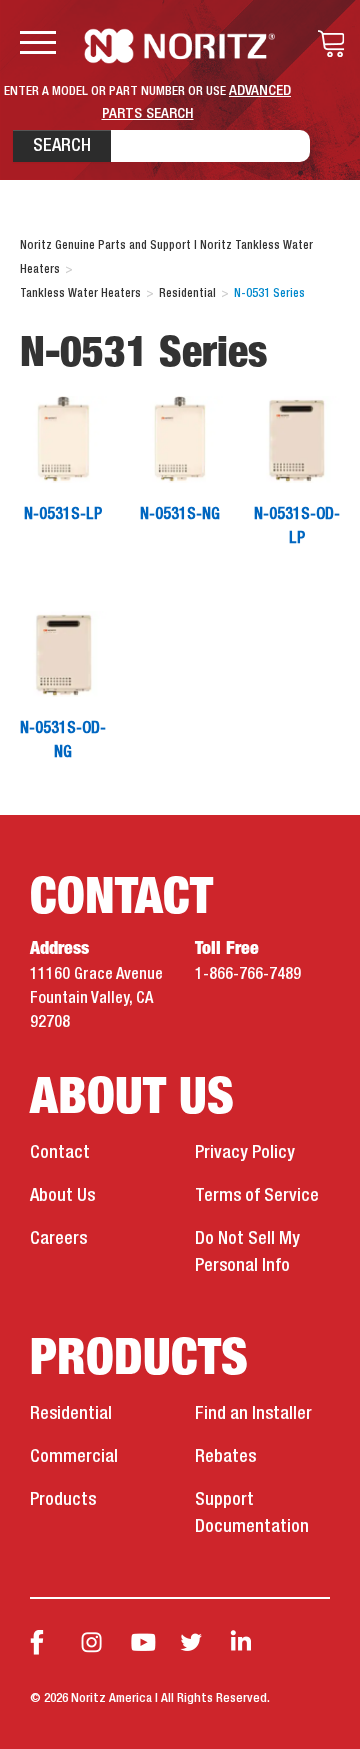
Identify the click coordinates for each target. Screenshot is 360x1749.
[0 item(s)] (326, 44)
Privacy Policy (245, 1153)
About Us (62, 1196)
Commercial (74, 1457)
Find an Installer (253, 1414)
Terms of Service (257, 1196)
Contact (60, 1153)
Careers (58, 1239)
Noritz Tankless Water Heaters (180, 46)
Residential (71, 1414)
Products (63, 1500)
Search (62, 146)
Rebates (225, 1457)
